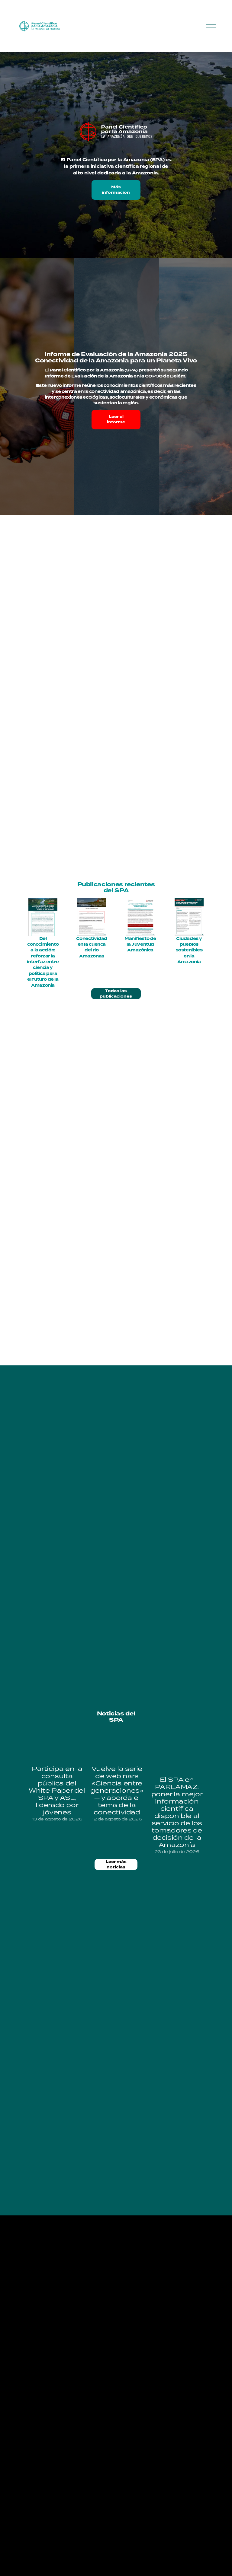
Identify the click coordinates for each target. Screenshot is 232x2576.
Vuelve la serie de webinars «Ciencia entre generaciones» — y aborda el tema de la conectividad (117, 1790)
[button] (195, 1726)
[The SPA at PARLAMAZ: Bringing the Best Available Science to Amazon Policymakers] (177, 1752)
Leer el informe (116, 419)
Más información (116, 190)
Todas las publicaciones (116, 994)
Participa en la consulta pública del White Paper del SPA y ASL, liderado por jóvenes (57, 1790)
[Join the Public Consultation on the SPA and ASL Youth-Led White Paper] (57, 1747)
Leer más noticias (116, 1864)
